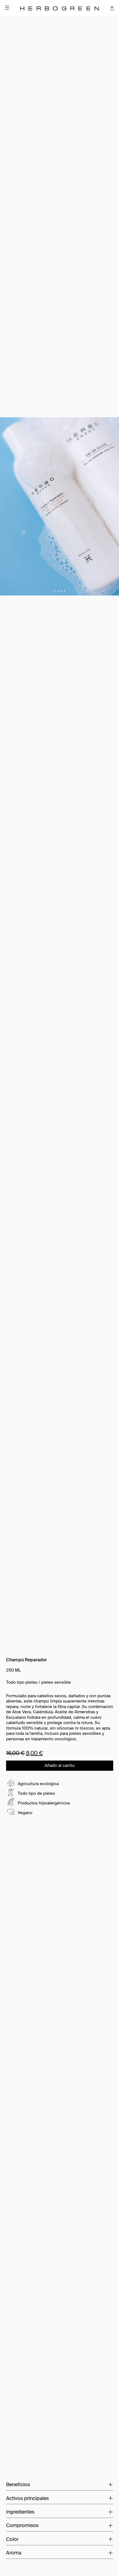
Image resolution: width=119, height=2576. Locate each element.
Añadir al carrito (60, 1765)
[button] (64, 591)
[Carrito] (112, 8)
